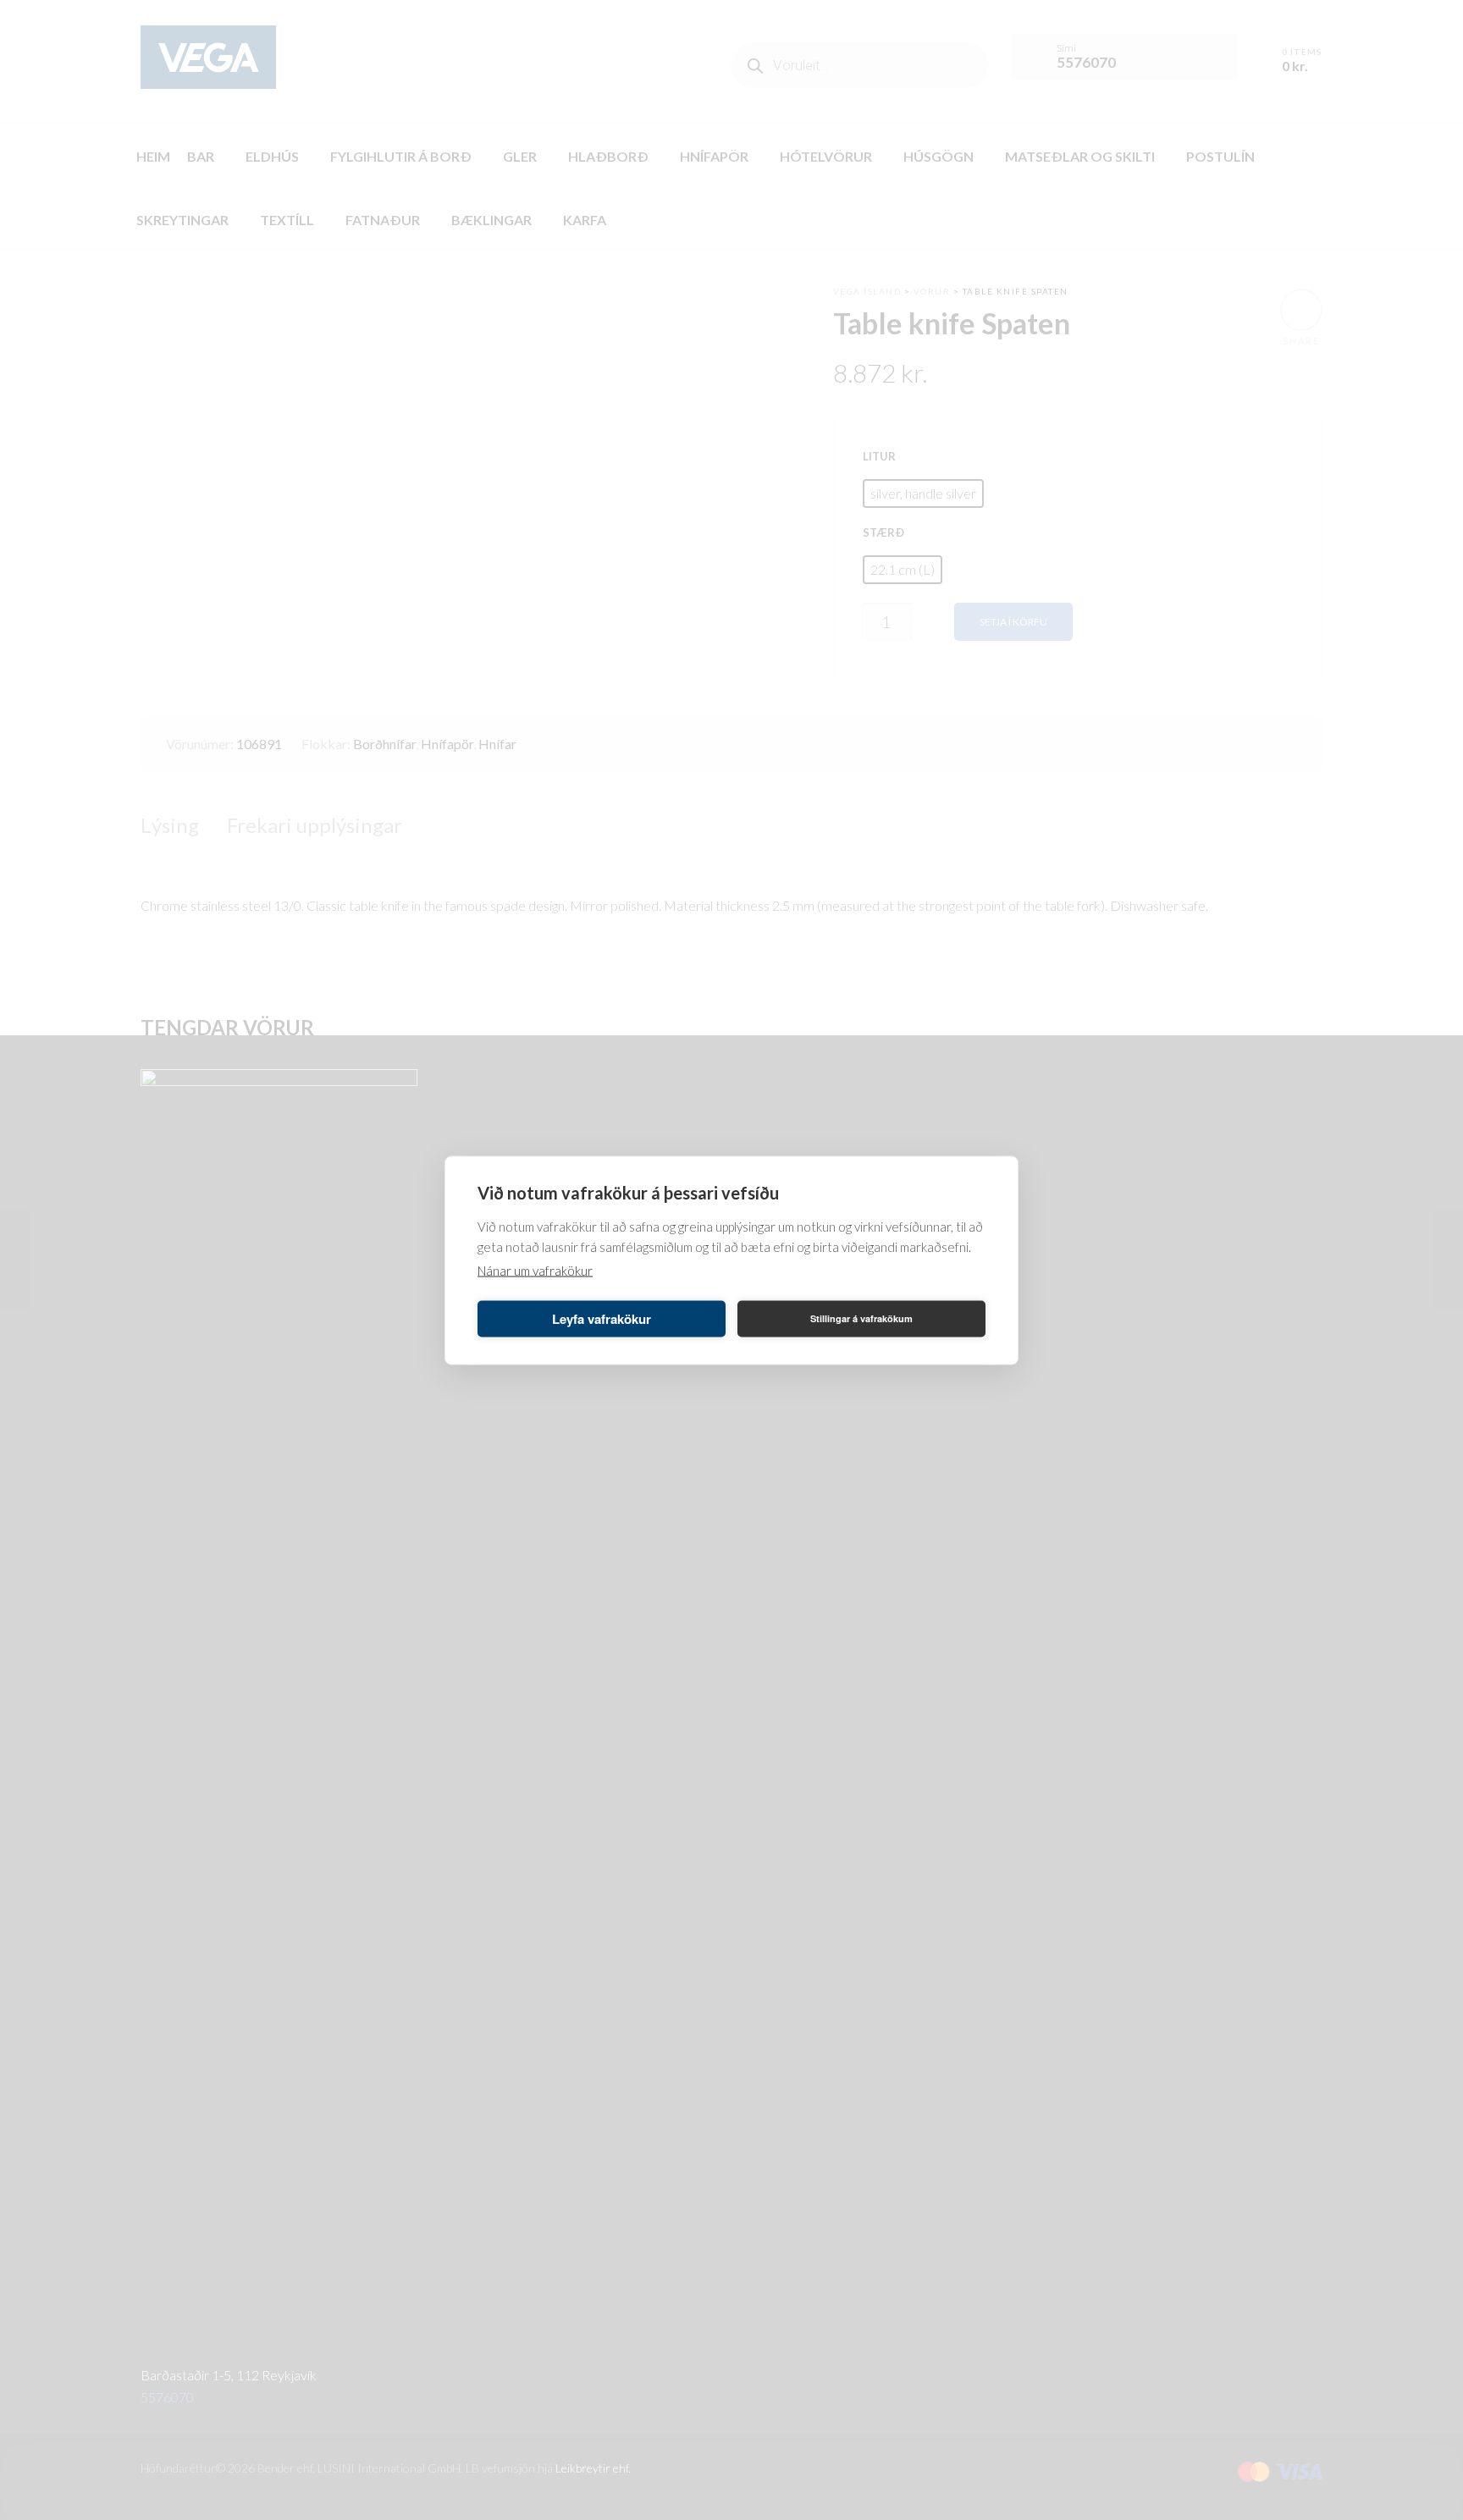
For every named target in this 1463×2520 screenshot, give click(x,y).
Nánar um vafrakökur (535, 1270)
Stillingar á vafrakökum (861, 1318)
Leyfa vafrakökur (602, 1319)
